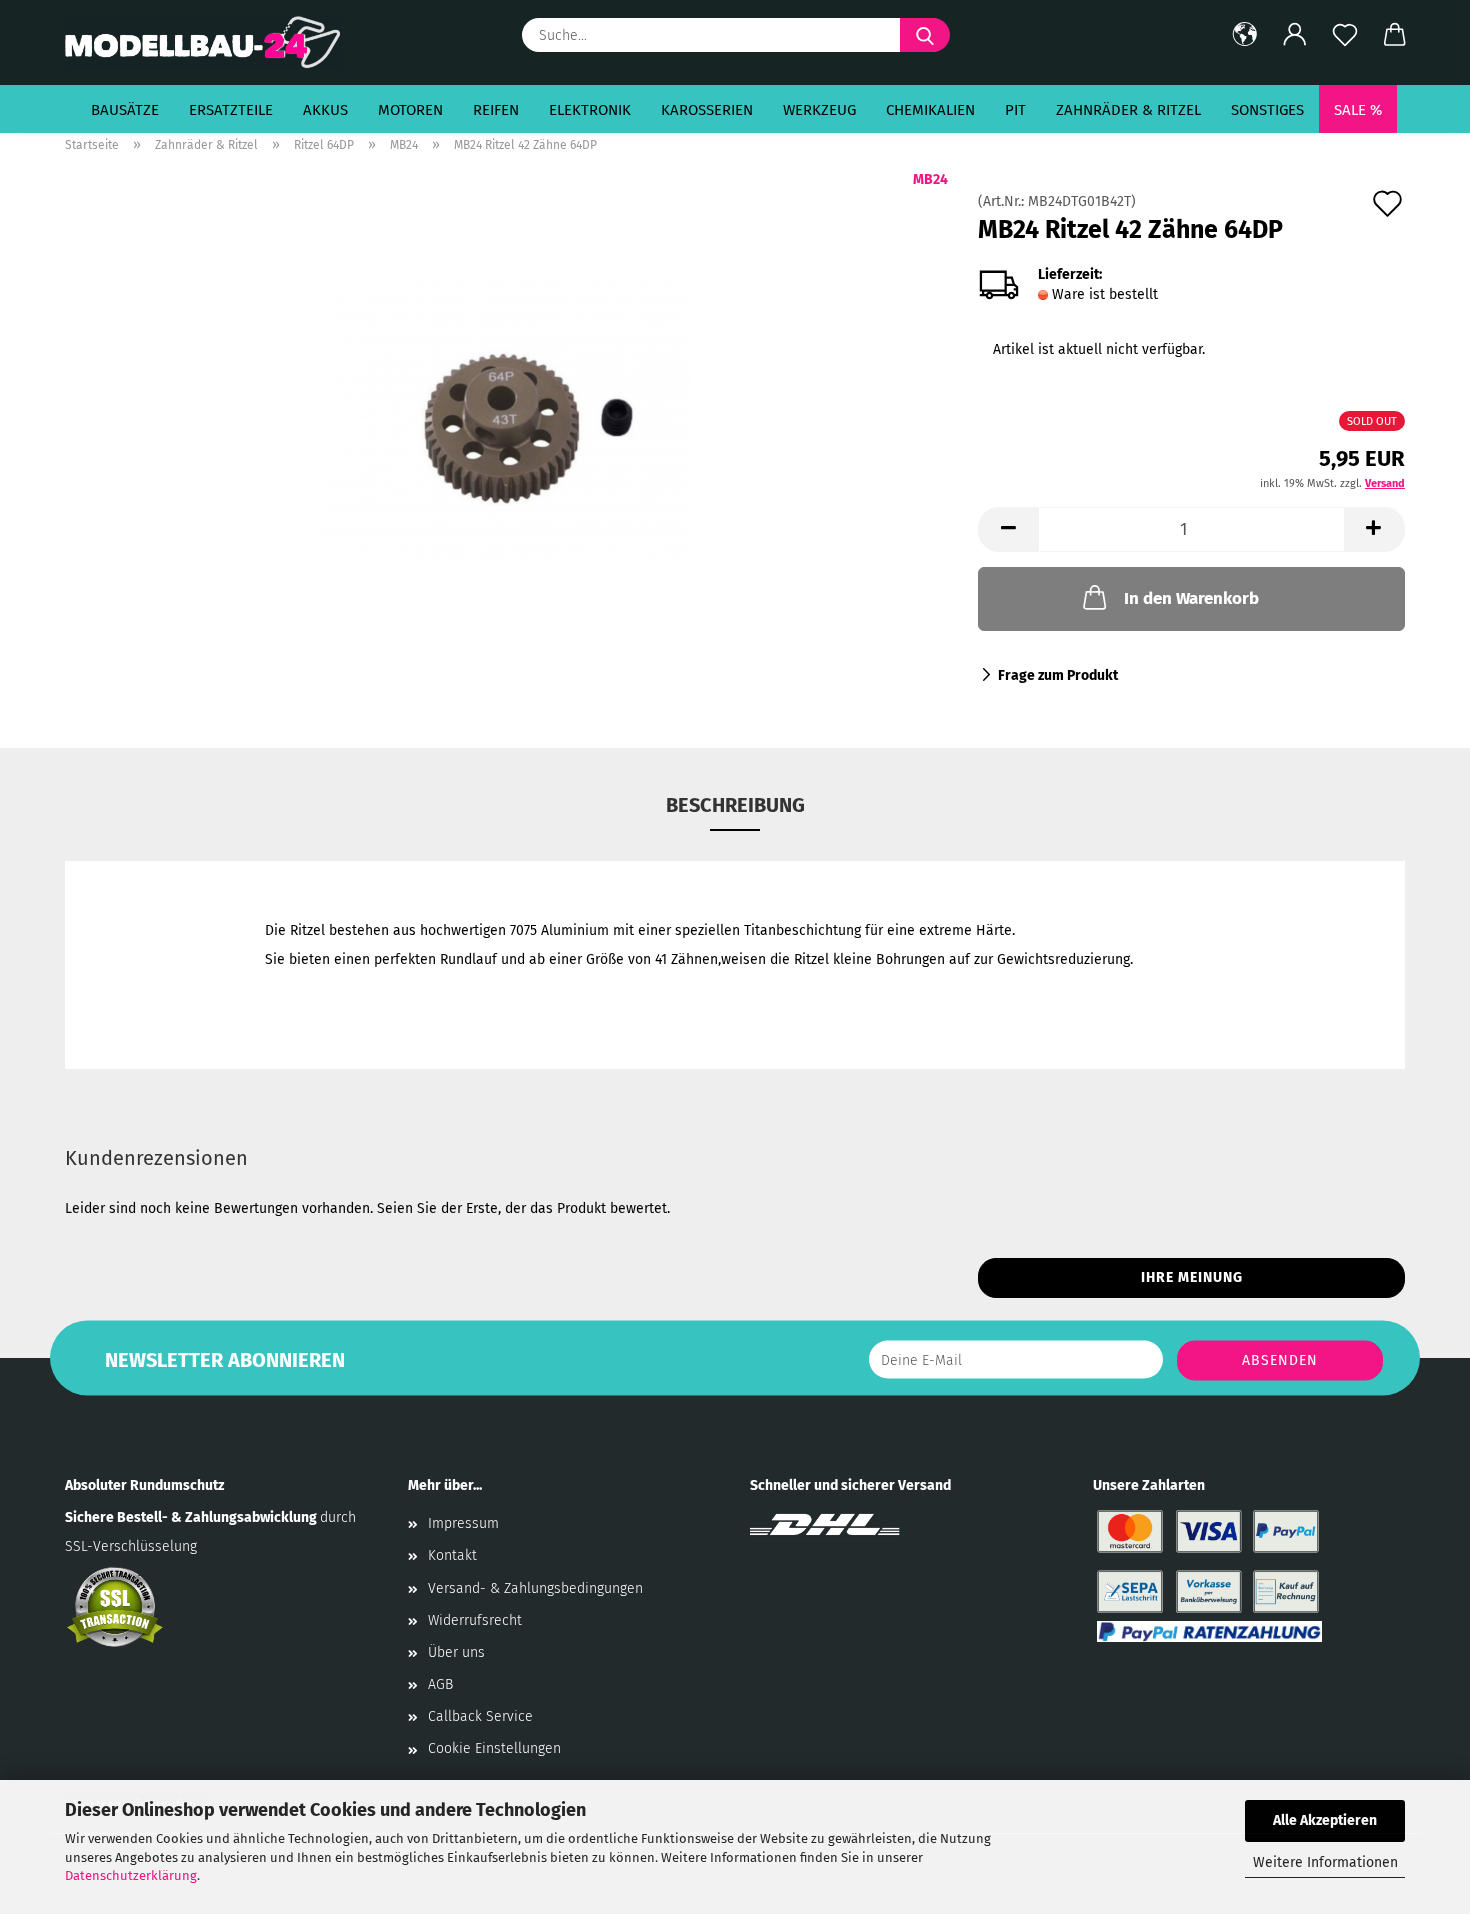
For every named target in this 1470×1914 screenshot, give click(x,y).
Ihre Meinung (1192, 1277)
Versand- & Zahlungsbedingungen (535, 1588)
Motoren (410, 110)
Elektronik (590, 110)
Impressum (463, 1523)
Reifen (496, 110)
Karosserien (707, 110)
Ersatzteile (231, 110)
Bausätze (125, 110)
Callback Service (480, 1716)
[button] (1245, 35)
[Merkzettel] (1345, 35)
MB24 (930, 179)
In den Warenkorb (1191, 598)
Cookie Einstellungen (494, 1748)
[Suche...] (925, 35)
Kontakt (452, 1555)
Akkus (325, 110)
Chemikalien (930, 110)
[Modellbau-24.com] (211, 42)
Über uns (456, 1652)
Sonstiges (1267, 110)
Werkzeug (819, 110)
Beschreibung (735, 805)
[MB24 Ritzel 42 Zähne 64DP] (506, 419)
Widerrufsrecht (475, 1620)
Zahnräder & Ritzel (1128, 110)
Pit (1015, 110)
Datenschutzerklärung (131, 1875)
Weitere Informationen (1325, 1862)
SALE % (1358, 110)
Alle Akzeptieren (1325, 1820)
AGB (440, 1684)
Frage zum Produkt (1058, 675)
